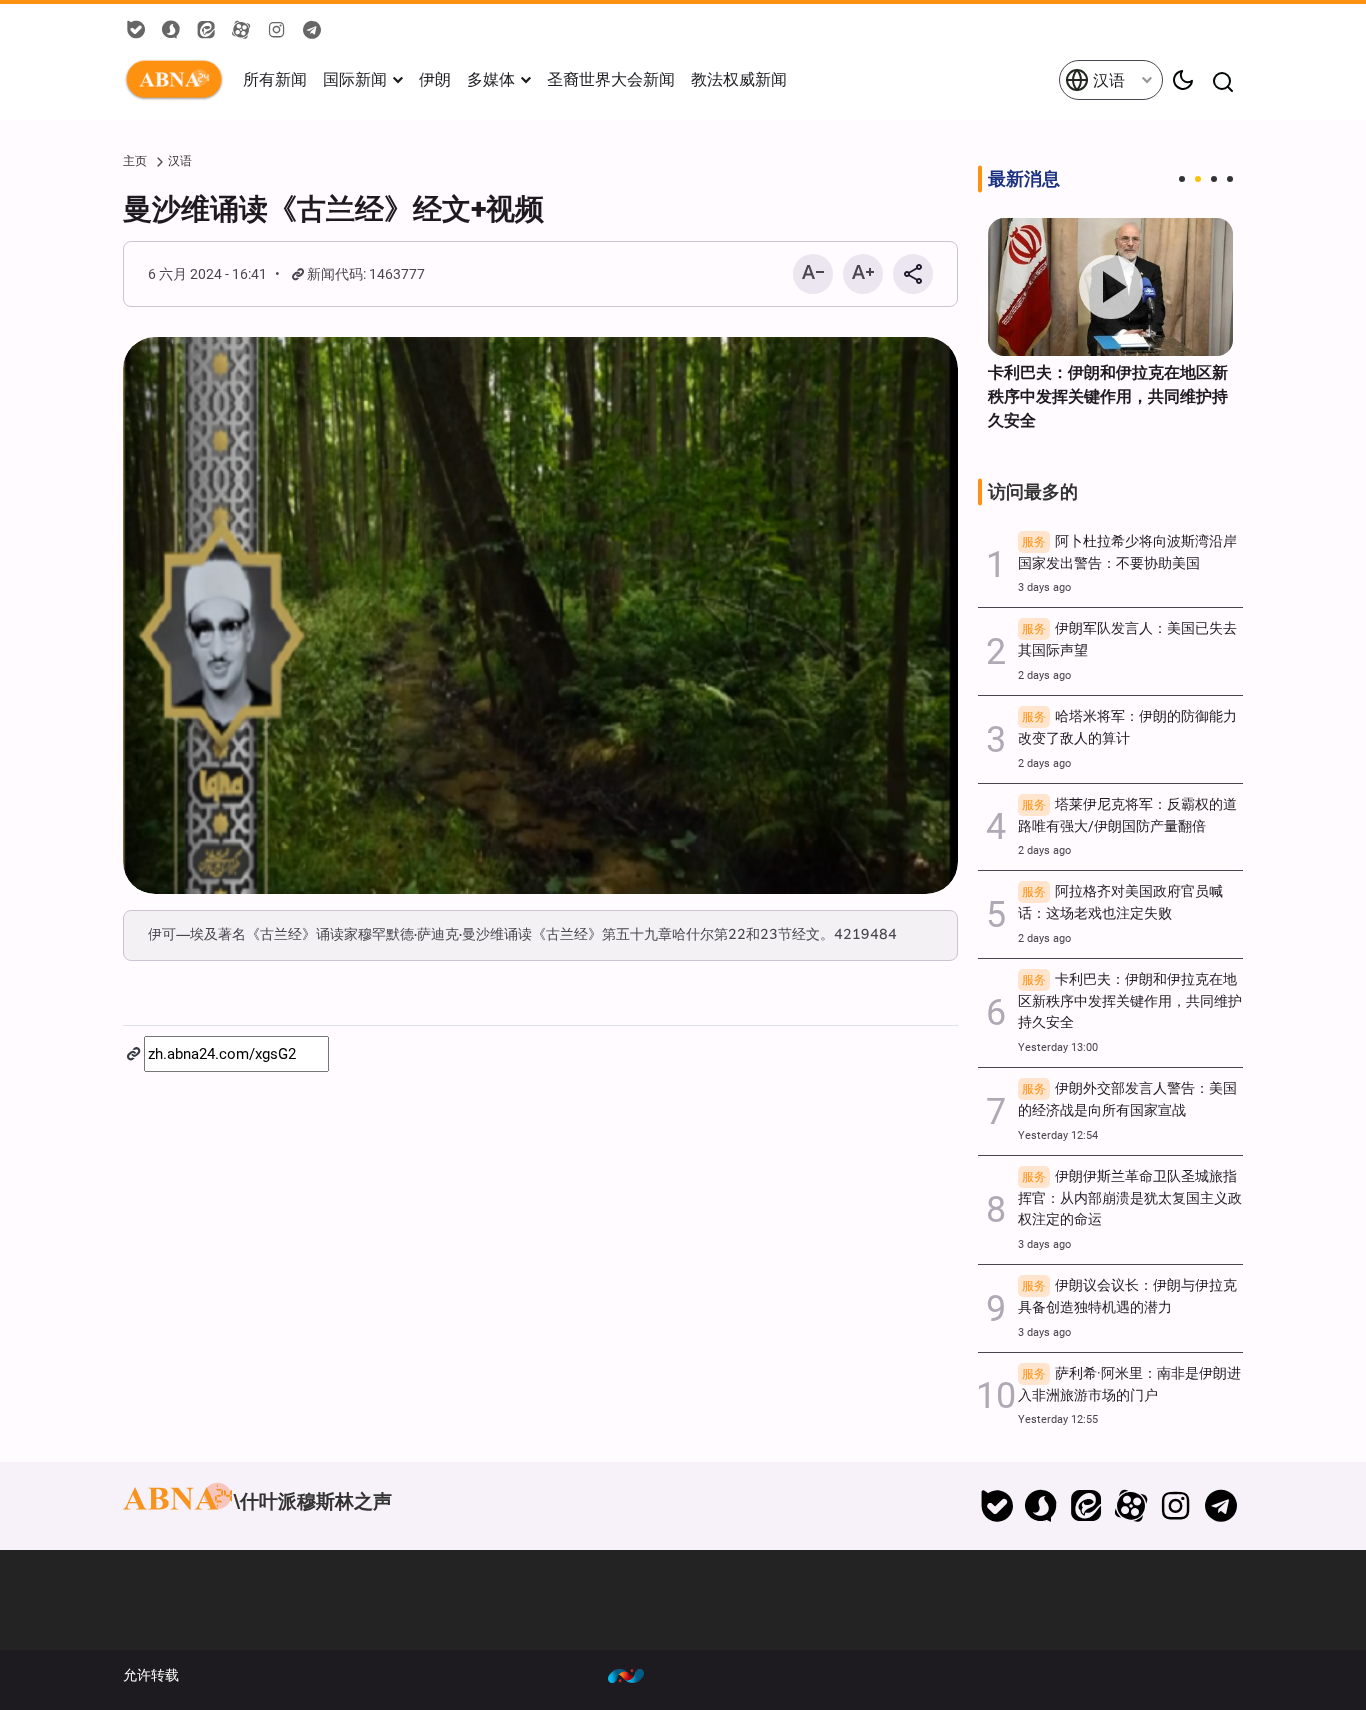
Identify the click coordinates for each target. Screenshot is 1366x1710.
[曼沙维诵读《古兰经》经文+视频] (540, 615)
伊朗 (435, 79)
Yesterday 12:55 (1058, 1419)
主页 (135, 161)
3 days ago (1044, 587)
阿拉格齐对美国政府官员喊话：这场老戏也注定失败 (1120, 902)
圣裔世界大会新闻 (611, 79)
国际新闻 (355, 79)
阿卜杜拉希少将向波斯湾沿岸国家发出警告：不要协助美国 (1127, 552)
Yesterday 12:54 (1058, 1135)
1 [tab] (1182, 179)
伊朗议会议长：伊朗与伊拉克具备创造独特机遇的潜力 (1127, 1296)
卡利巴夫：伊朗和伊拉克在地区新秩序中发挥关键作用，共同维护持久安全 (1108, 396)
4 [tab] (1230, 179)
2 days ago (1044, 675)
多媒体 (491, 79)
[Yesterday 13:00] (1110, 287)
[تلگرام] (1220, 1506)
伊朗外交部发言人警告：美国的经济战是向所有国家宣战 (1127, 1099)
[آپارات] (1131, 1506)
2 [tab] (1198, 179)
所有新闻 (275, 79)
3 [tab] (1214, 179)
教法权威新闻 (739, 79)
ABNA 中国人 (178, 80)
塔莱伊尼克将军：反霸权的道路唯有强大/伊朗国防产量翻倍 (1127, 815)
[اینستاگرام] (1175, 1506)
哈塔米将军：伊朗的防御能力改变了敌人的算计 (1127, 727)
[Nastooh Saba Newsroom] (636, 1675)
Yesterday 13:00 (1058, 1047)
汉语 (1107, 80)
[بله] (996, 1506)
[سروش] (1041, 1506)
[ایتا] (1086, 1506)
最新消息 (1024, 179)
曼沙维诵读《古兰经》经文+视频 (333, 209)
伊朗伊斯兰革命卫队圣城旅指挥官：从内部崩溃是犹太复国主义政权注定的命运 (1130, 1198)
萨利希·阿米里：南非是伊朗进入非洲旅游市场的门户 (1129, 1384)
